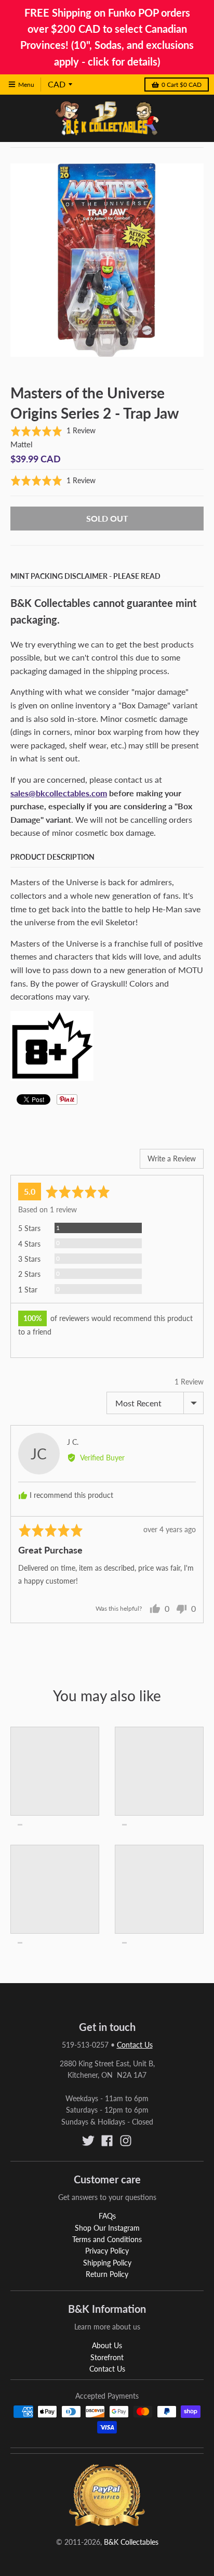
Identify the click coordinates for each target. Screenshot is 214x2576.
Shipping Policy (107, 2263)
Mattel (22, 444)
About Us (107, 2345)
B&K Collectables (131, 2542)
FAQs (107, 2216)
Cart (182, 85)
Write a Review (172, 1158)
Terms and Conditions (107, 2239)
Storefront (107, 2357)
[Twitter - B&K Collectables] (88, 2141)
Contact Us (135, 2045)
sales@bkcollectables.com (59, 793)
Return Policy (107, 2274)
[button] (53, 431)
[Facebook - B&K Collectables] (107, 2141)
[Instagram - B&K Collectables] (126, 2141)
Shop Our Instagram (107, 2228)
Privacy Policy (107, 2251)
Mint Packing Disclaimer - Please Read (85, 576)
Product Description (52, 857)
